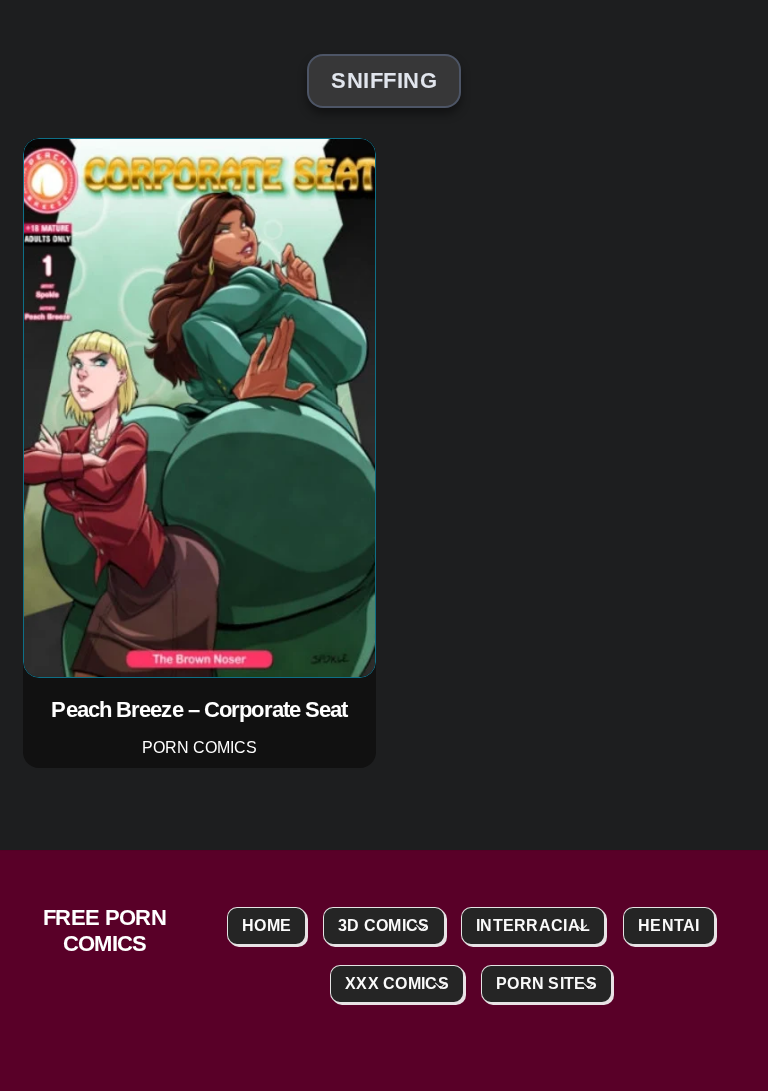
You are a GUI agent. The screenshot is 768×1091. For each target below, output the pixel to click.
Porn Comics (199, 746)
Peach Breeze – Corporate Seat (200, 709)
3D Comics (384, 925)
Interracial (533, 925)
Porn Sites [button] (546, 983)
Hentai (669, 925)
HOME (266, 925)
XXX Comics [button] (397, 983)
